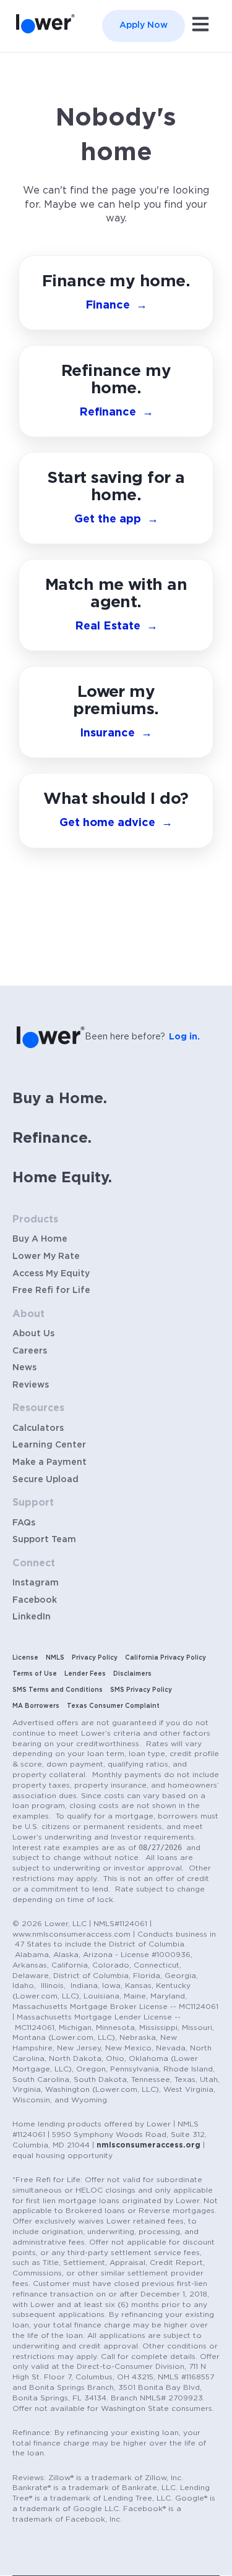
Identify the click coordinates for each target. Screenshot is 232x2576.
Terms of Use (35, 1674)
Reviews (31, 1385)
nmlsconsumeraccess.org (148, 2145)
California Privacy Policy (165, 1658)
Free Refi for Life (51, 1290)
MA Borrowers (36, 1706)
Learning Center (49, 1445)
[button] (116, 811)
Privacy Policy (95, 1658)
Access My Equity (51, 1274)
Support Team (44, 1540)
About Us (33, 1334)
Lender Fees (85, 1674)
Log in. (184, 1037)
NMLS (55, 1658)
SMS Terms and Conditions (58, 1690)
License (25, 1658)
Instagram (36, 1583)
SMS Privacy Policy (141, 1690)
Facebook (35, 1600)
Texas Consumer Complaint (113, 1706)
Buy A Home (40, 1239)
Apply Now (144, 25)
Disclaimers (132, 1674)
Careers (30, 1351)
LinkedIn (32, 1617)
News (24, 1368)
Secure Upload (45, 1480)
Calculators (38, 1428)
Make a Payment (49, 1462)
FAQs (24, 1523)
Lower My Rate (46, 1256)
